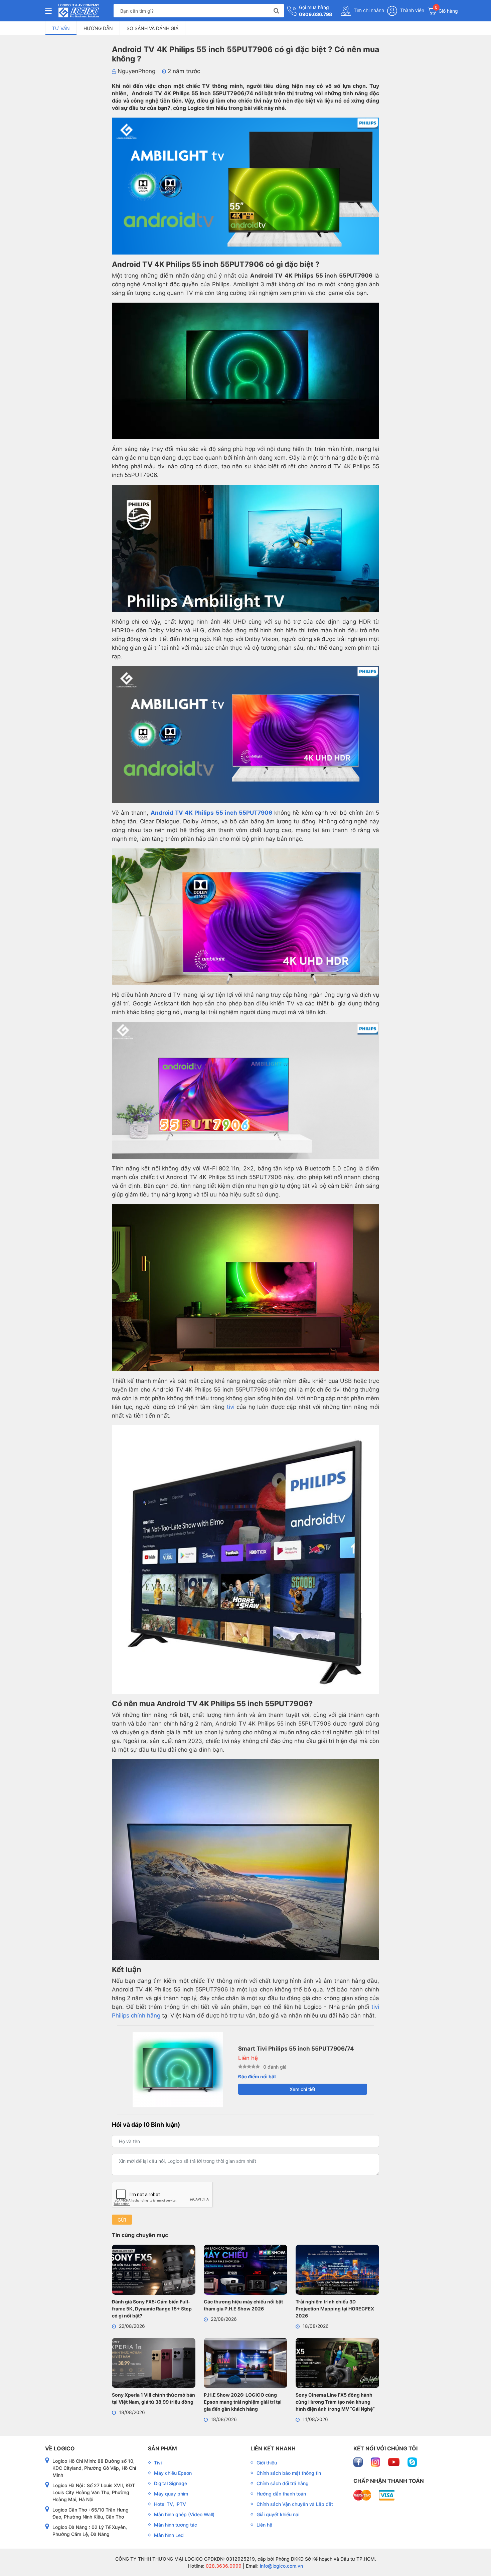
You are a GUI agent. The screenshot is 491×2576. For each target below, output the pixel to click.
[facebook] (359, 2462)
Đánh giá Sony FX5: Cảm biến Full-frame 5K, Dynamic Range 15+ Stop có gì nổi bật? (152, 2309)
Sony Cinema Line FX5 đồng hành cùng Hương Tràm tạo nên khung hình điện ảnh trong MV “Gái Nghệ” (335, 2402)
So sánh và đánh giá (152, 28)
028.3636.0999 (223, 2566)
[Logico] (79, 11)
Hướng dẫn (98, 28)
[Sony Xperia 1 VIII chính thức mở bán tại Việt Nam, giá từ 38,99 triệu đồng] (154, 2364)
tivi (231, 1407)
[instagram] (376, 2462)
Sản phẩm (162, 2448)
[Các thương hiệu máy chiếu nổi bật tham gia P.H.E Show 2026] (246, 2271)
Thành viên (412, 10)
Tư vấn (61, 28)
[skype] (412, 2462)
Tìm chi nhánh (368, 10)
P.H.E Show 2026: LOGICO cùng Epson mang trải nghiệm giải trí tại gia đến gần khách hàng (243, 2402)
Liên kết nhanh (273, 2448)
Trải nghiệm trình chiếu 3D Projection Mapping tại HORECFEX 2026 (335, 2309)
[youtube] (394, 2462)
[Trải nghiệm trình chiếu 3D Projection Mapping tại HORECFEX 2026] (337, 2271)
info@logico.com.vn (281, 2566)
